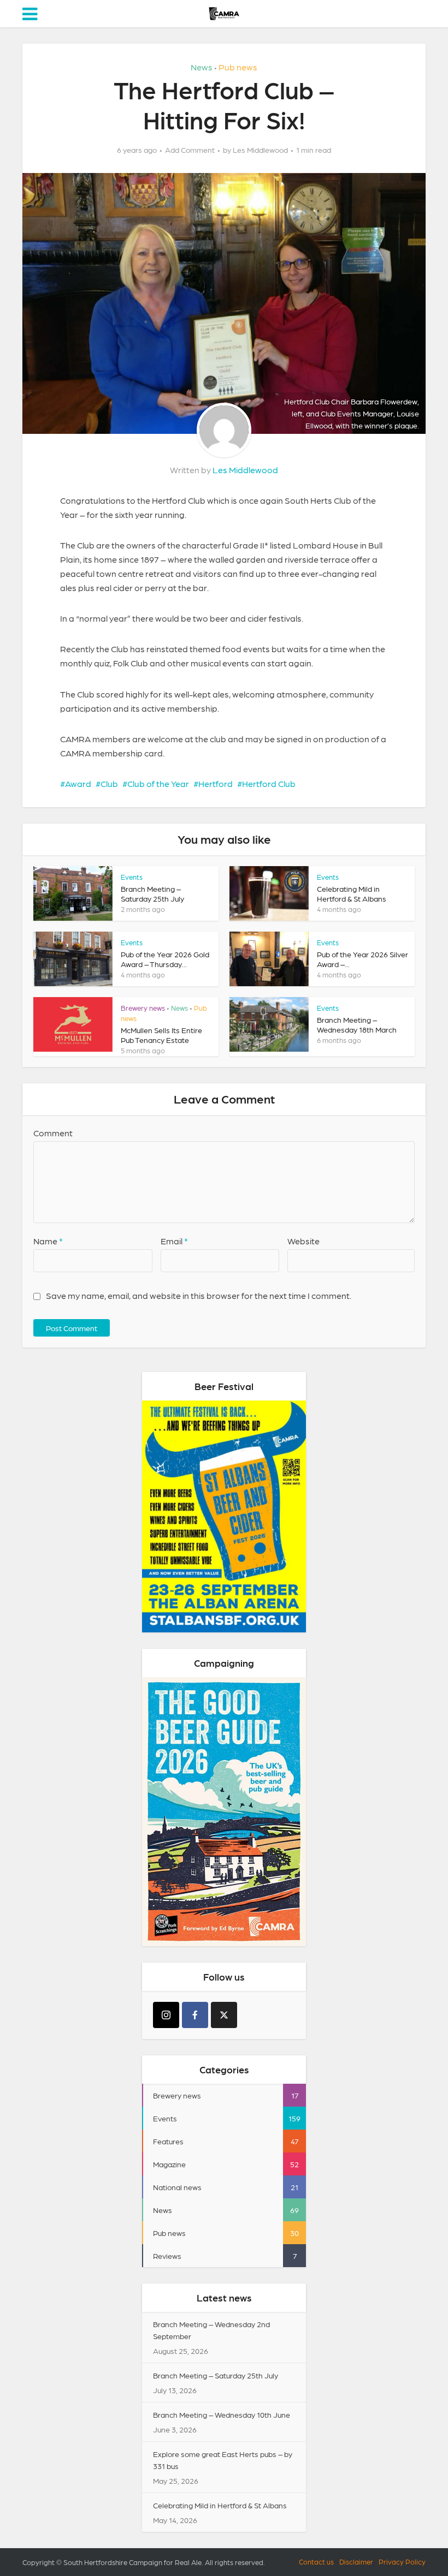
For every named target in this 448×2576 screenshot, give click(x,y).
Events (132, 877)
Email (174, 1241)
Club (109, 783)
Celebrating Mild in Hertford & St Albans (220, 2505)
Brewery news (143, 1008)
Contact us (316, 2562)
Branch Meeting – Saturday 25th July (216, 2375)
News (202, 67)
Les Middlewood (260, 150)
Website (303, 1241)
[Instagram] (166, 2015)
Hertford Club (269, 783)
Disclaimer (356, 2562)
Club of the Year (158, 783)
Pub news (238, 67)
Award (78, 783)
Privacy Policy (402, 2562)
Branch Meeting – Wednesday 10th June (222, 2414)
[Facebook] (195, 2015)
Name (48, 1241)
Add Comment (190, 150)
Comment (53, 1133)
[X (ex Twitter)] (224, 2015)
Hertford (216, 783)
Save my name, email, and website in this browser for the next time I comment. (199, 1295)
